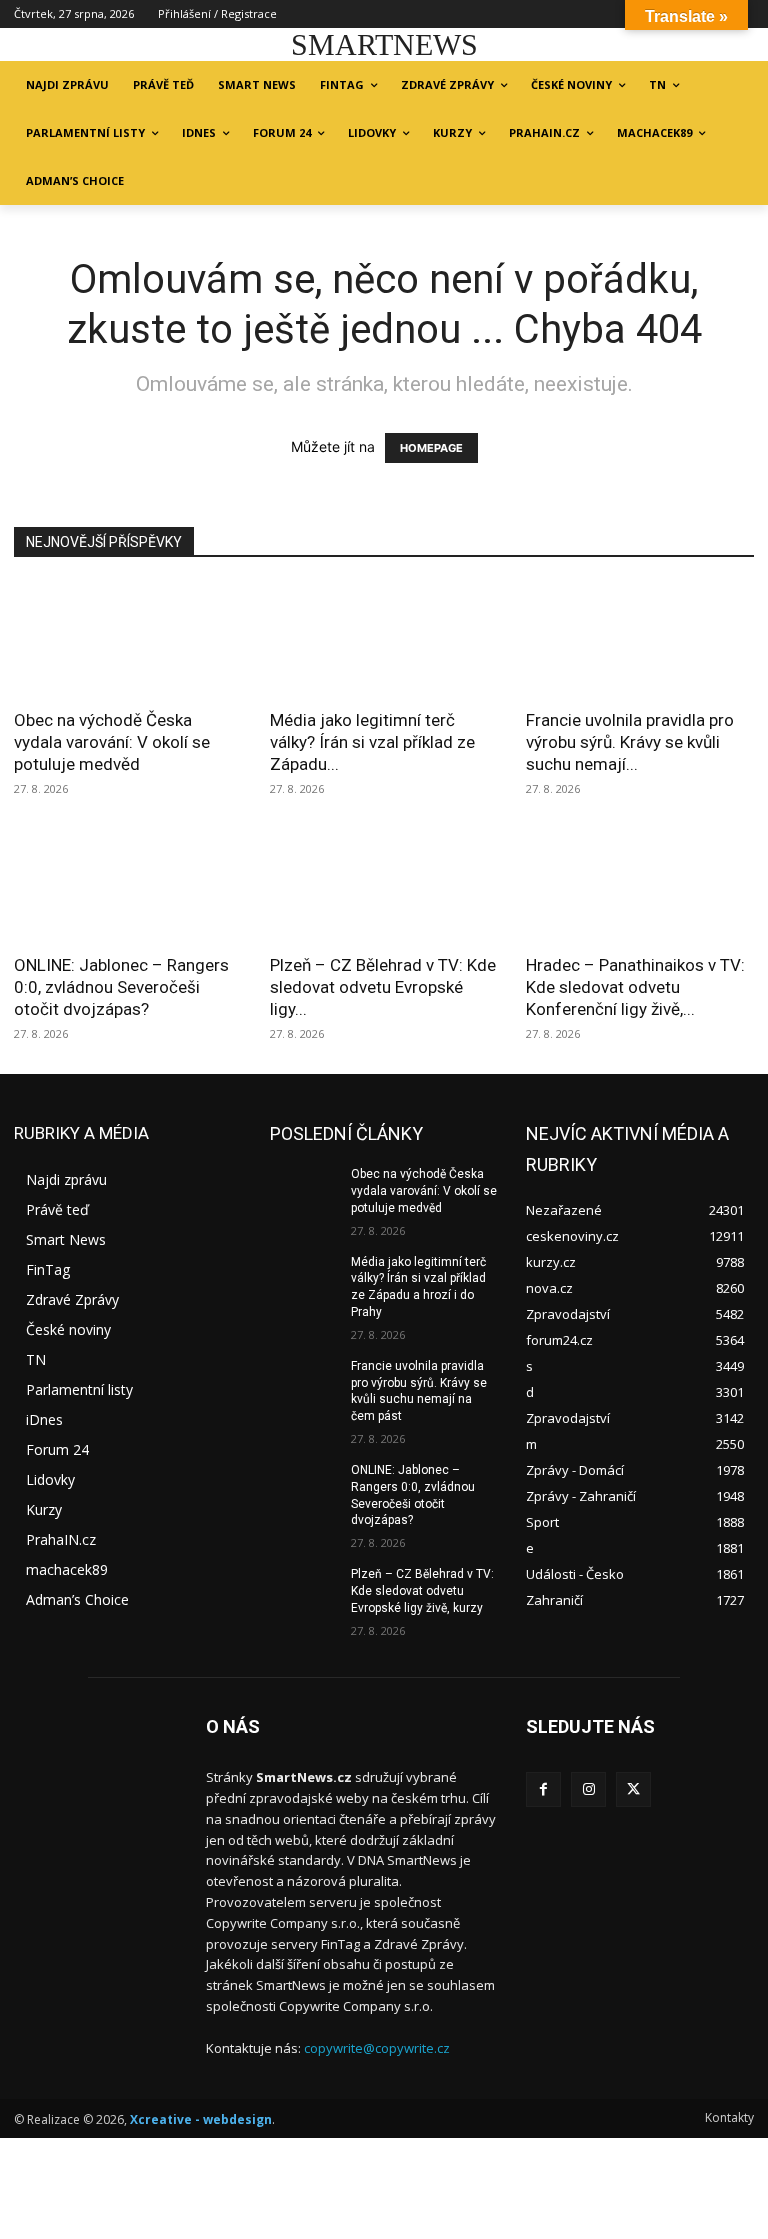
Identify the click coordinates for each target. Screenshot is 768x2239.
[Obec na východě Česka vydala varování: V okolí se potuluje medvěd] (128, 639)
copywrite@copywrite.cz (377, 2048)
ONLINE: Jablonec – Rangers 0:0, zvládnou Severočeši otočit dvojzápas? (121, 987)
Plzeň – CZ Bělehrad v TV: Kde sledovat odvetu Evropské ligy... (383, 987)
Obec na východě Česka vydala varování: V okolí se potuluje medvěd (112, 742)
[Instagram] (588, 1789)
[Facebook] (543, 1789)
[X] (633, 1789)
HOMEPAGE (431, 448)
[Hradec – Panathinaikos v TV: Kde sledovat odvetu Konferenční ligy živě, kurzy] (640, 885)
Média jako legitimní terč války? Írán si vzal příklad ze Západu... (372, 742)
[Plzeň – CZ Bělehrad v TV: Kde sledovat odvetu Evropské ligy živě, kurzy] (384, 885)
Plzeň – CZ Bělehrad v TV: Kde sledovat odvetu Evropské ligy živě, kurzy (422, 1591)
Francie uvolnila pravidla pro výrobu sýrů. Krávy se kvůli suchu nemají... (630, 742)
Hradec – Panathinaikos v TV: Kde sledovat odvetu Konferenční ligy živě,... (635, 987)
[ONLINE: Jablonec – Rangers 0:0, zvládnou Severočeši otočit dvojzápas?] (128, 885)
